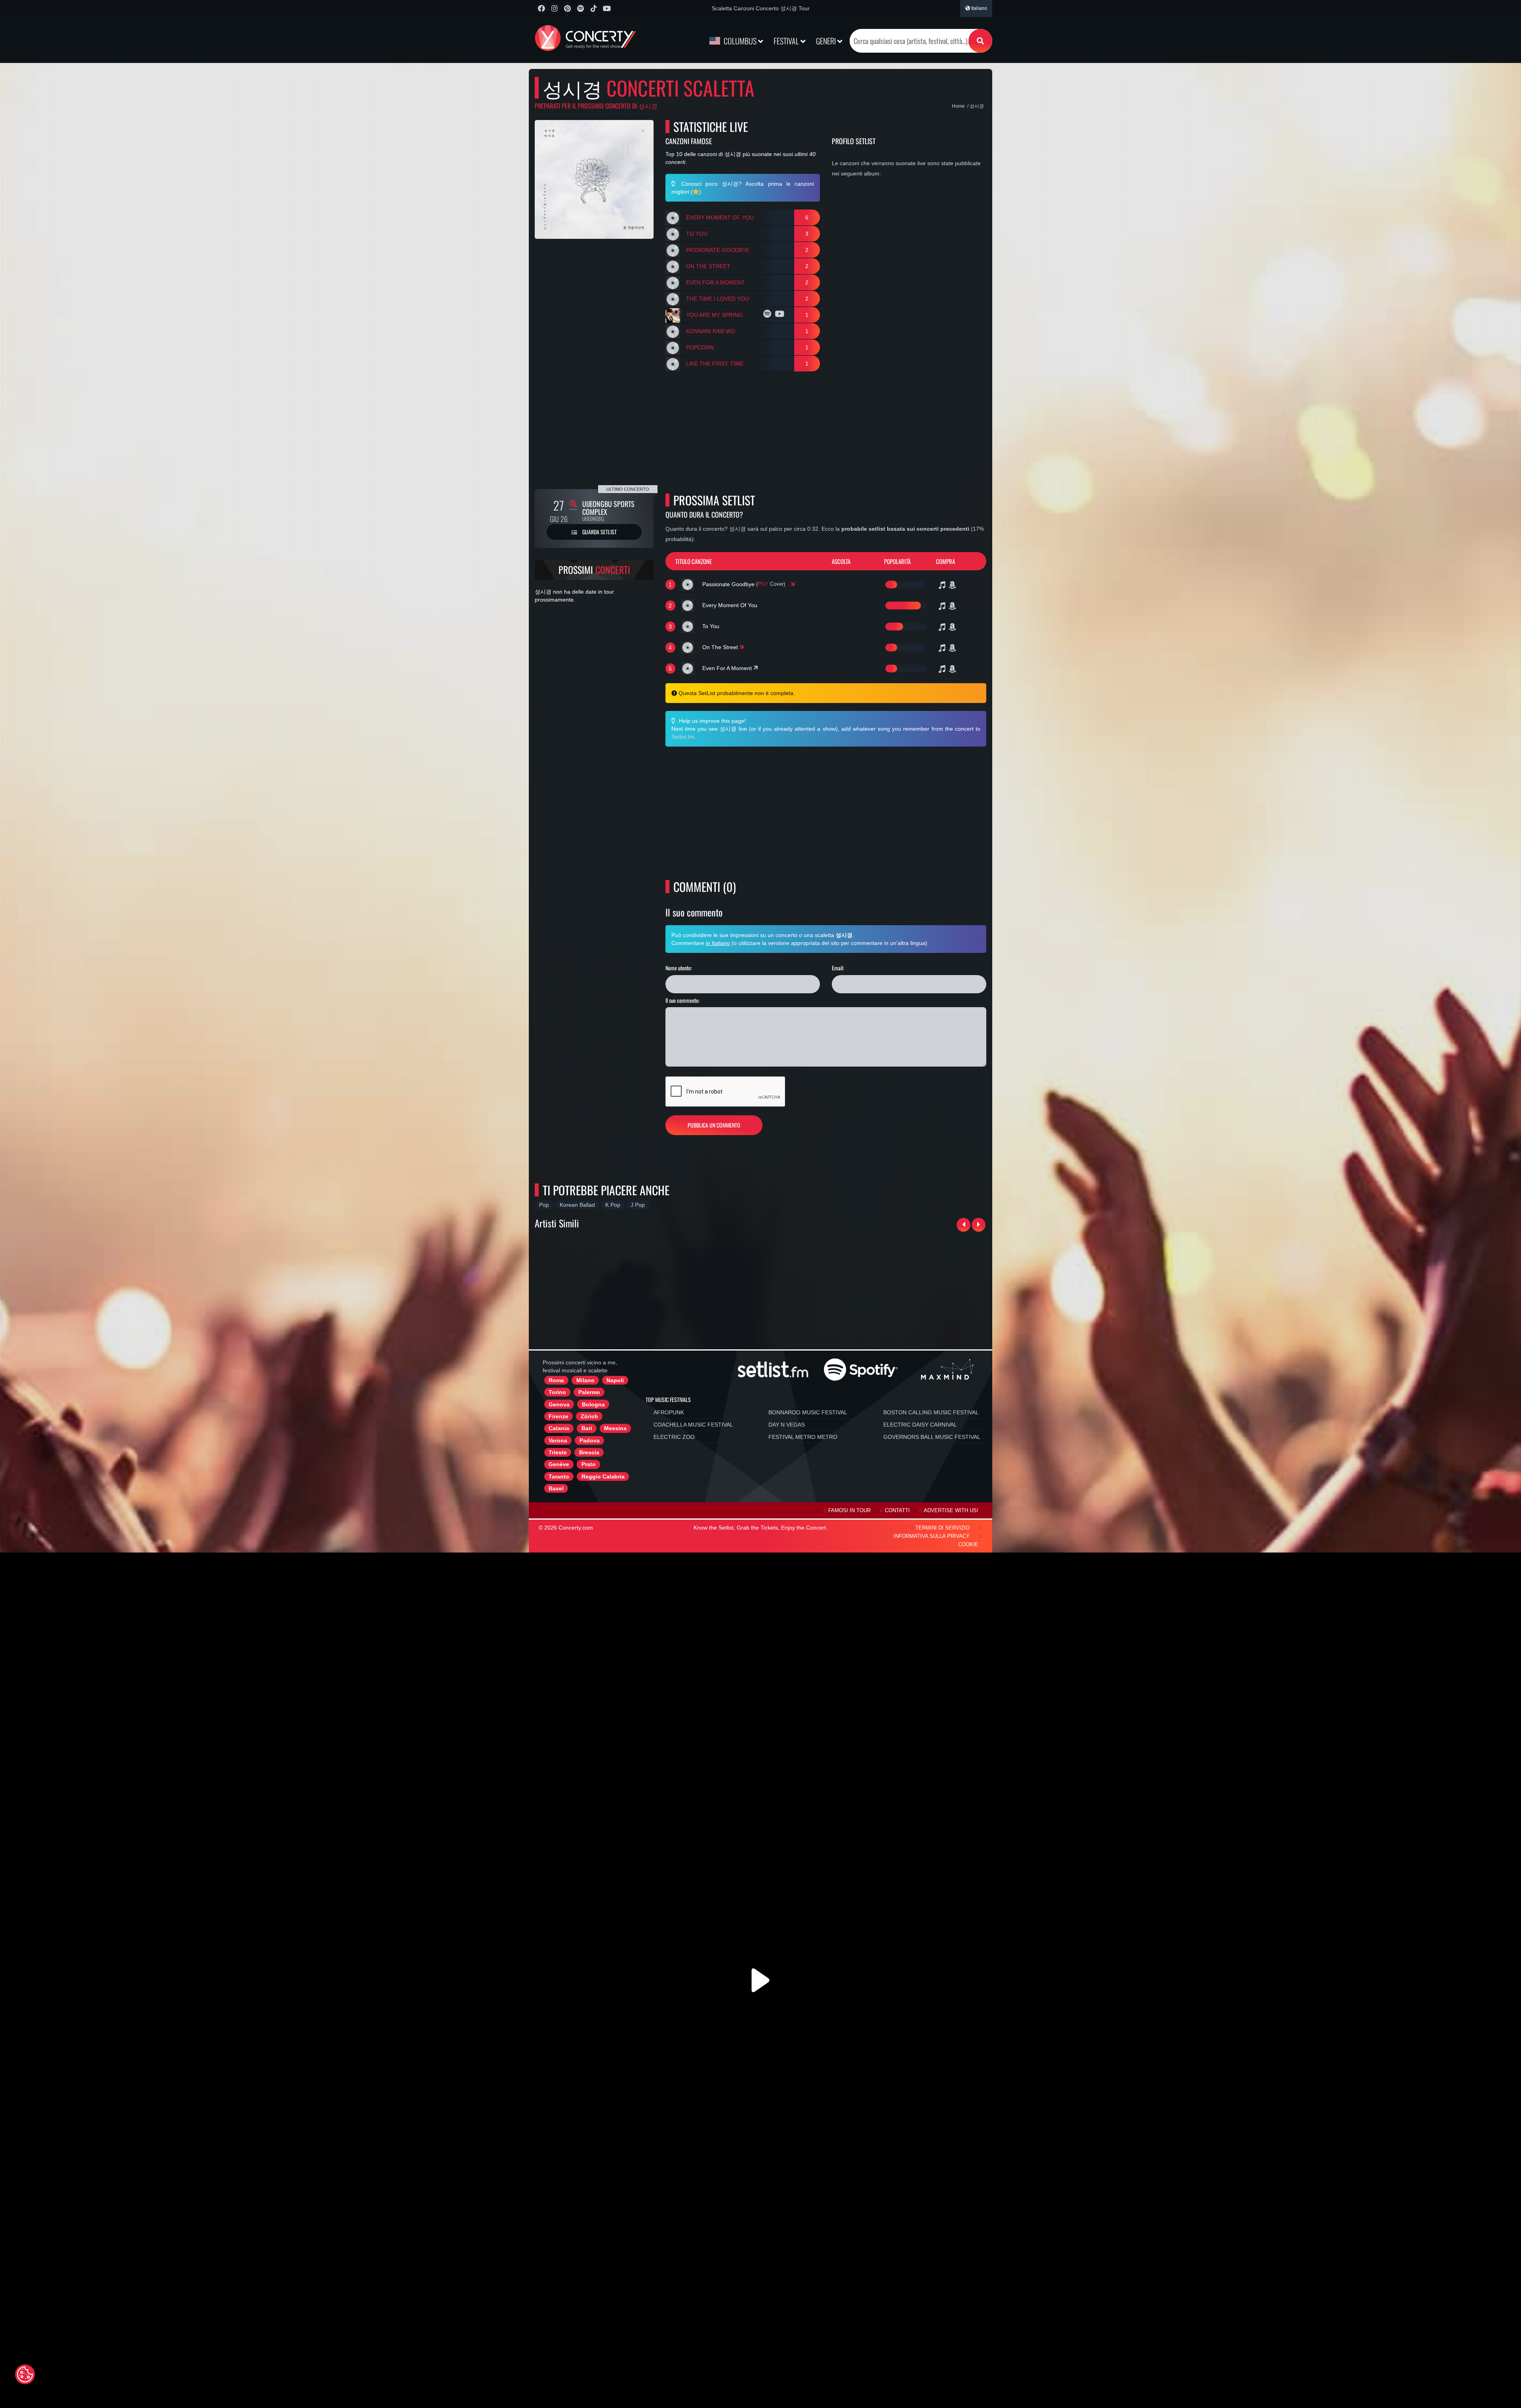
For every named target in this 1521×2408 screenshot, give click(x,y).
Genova (559, 1404)
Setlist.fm (683, 737)
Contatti (897, 1511)
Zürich (589, 1416)
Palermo (589, 1392)
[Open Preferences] (25, 2374)
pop (544, 1205)
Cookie (968, 1545)
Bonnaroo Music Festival (808, 1412)
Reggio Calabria (603, 1476)
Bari (587, 1428)
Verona (558, 1440)
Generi (827, 41)
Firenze (558, 1416)
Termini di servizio (943, 1528)
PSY (763, 584)
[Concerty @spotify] (580, 9)
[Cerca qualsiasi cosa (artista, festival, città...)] (980, 41)
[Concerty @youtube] (607, 9)
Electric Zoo (674, 1437)
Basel (556, 1488)
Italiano (979, 8)
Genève (559, 1464)
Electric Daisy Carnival (920, 1425)
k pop (613, 1205)
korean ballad (577, 1205)
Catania (559, 1428)
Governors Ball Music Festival (932, 1437)
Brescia (589, 1452)
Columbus (740, 41)
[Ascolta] (768, 315)
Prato (589, 1464)
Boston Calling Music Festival (931, 1412)
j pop (638, 1205)
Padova (590, 1440)
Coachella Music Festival (693, 1425)
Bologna (593, 1404)
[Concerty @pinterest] (567, 9)
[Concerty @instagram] (554, 9)
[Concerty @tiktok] (594, 9)
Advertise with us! (951, 1511)
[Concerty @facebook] (541, 9)
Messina (615, 1428)
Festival (787, 41)
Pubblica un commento (714, 1125)
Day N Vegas (787, 1425)
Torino (557, 1392)
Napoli (615, 1380)
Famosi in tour (849, 1511)
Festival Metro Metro (803, 1437)
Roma (556, 1380)
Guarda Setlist (599, 532)
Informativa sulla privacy (932, 1536)
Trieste (558, 1452)
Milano (585, 1380)
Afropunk (669, 1412)
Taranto (559, 1476)
